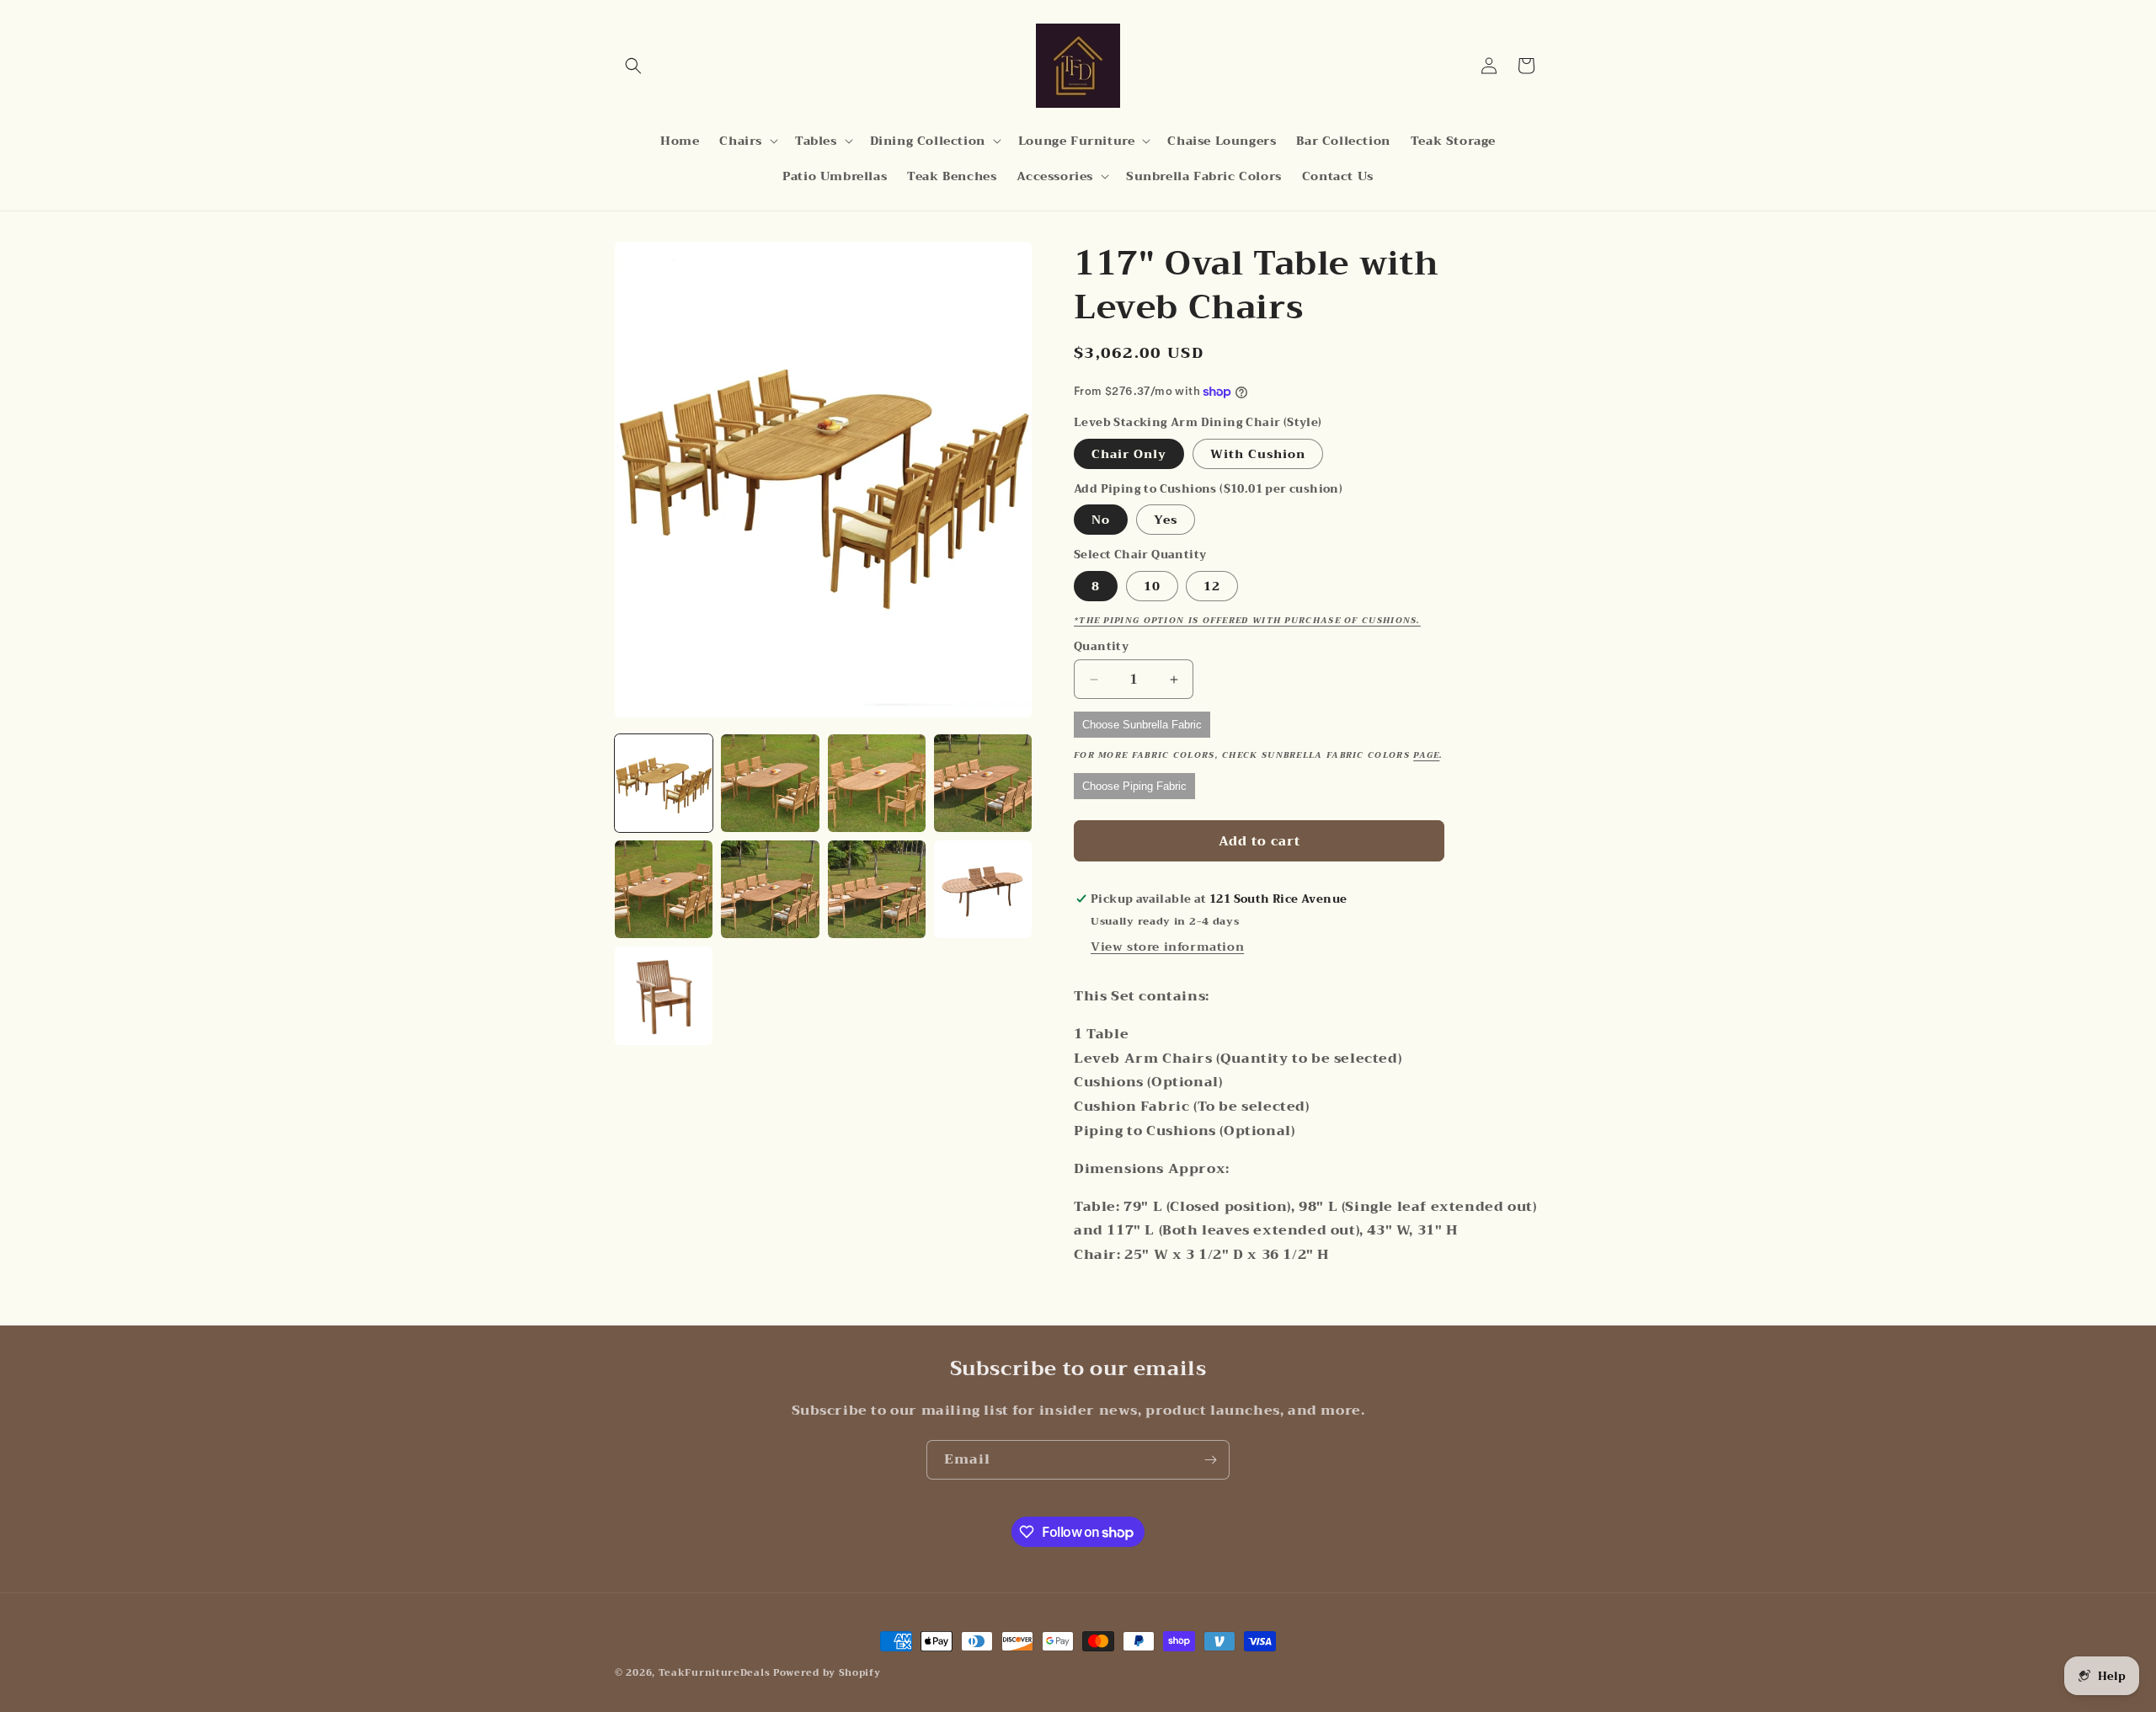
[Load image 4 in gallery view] (983, 783)
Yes (1166, 520)
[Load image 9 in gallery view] (664, 995)
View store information (1167, 947)
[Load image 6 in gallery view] (770, 889)
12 (1212, 586)
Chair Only (1129, 454)
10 (1152, 586)
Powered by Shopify (827, 1673)
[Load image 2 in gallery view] (770, 783)
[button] (633, 66)
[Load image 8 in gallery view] (983, 889)
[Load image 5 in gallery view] (664, 889)
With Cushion (1258, 454)
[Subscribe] (1210, 1460)
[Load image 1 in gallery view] (664, 783)
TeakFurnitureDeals (715, 1673)
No (1101, 520)
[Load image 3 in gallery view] (877, 783)
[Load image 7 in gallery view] (877, 889)
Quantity (1101, 647)
